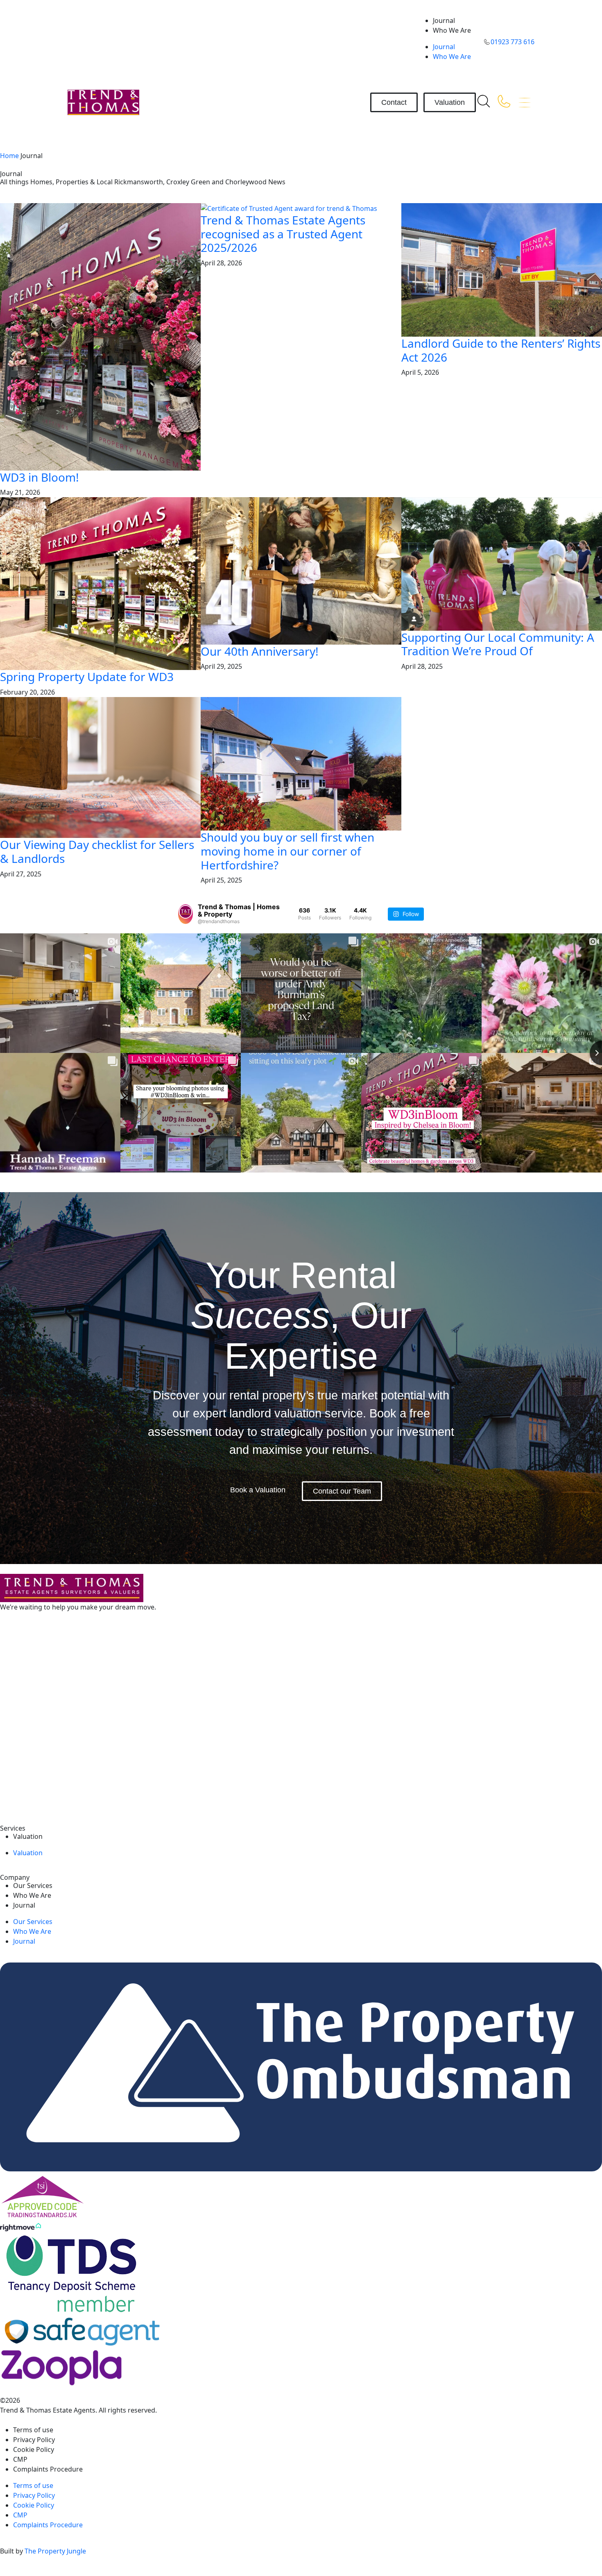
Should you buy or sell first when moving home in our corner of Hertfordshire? (287, 851)
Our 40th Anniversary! (260, 651)
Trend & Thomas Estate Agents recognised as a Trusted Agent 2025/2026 (283, 234)
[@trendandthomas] (186, 914)
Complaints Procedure (48, 2469)
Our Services (33, 1886)
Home (9, 156)
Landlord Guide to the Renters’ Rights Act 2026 (501, 350)
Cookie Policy (34, 2449)
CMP (20, 2459)
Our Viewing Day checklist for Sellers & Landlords (97, 851)
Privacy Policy (35, 2440)
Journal (444, 20)
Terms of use (33, 2430)
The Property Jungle (55, 2551)
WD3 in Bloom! (40, 477)
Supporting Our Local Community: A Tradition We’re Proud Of (498, 644)
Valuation (28, 1836)
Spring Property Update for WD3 (87, 677)
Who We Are (452, 30)
